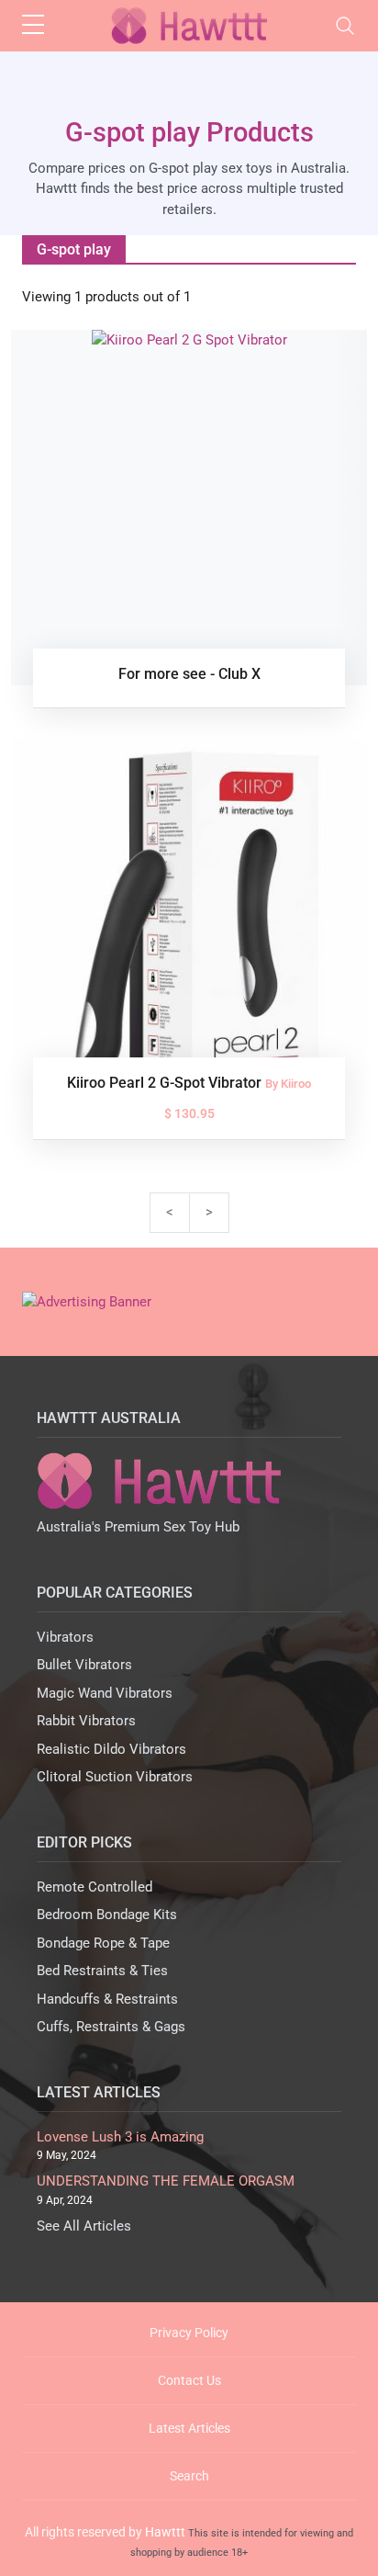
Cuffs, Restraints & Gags (111, 2027)
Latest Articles (189, 2428)
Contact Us (189, 2380)
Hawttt (165, 2532)
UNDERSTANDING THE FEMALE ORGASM (166, 2181)
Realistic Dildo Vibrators (111, 1749)
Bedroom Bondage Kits (107, 1915)
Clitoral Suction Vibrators (115, 1777)
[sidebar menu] (33, 26)
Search (189, 2476)
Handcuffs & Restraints (107, 1999)
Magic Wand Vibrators (105, 1693)
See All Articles (84, 2226)
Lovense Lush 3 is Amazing (120, 2137)
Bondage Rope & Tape (103, 1943)
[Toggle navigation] (345, 26)
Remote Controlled (94, 1887)
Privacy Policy (189, 2333)
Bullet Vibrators (84, 1665)
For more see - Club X (189, 674)
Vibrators (65, 1637)
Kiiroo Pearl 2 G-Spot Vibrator (166, 1083)
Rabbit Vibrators (86, 1721)
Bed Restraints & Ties (102, 1971)
